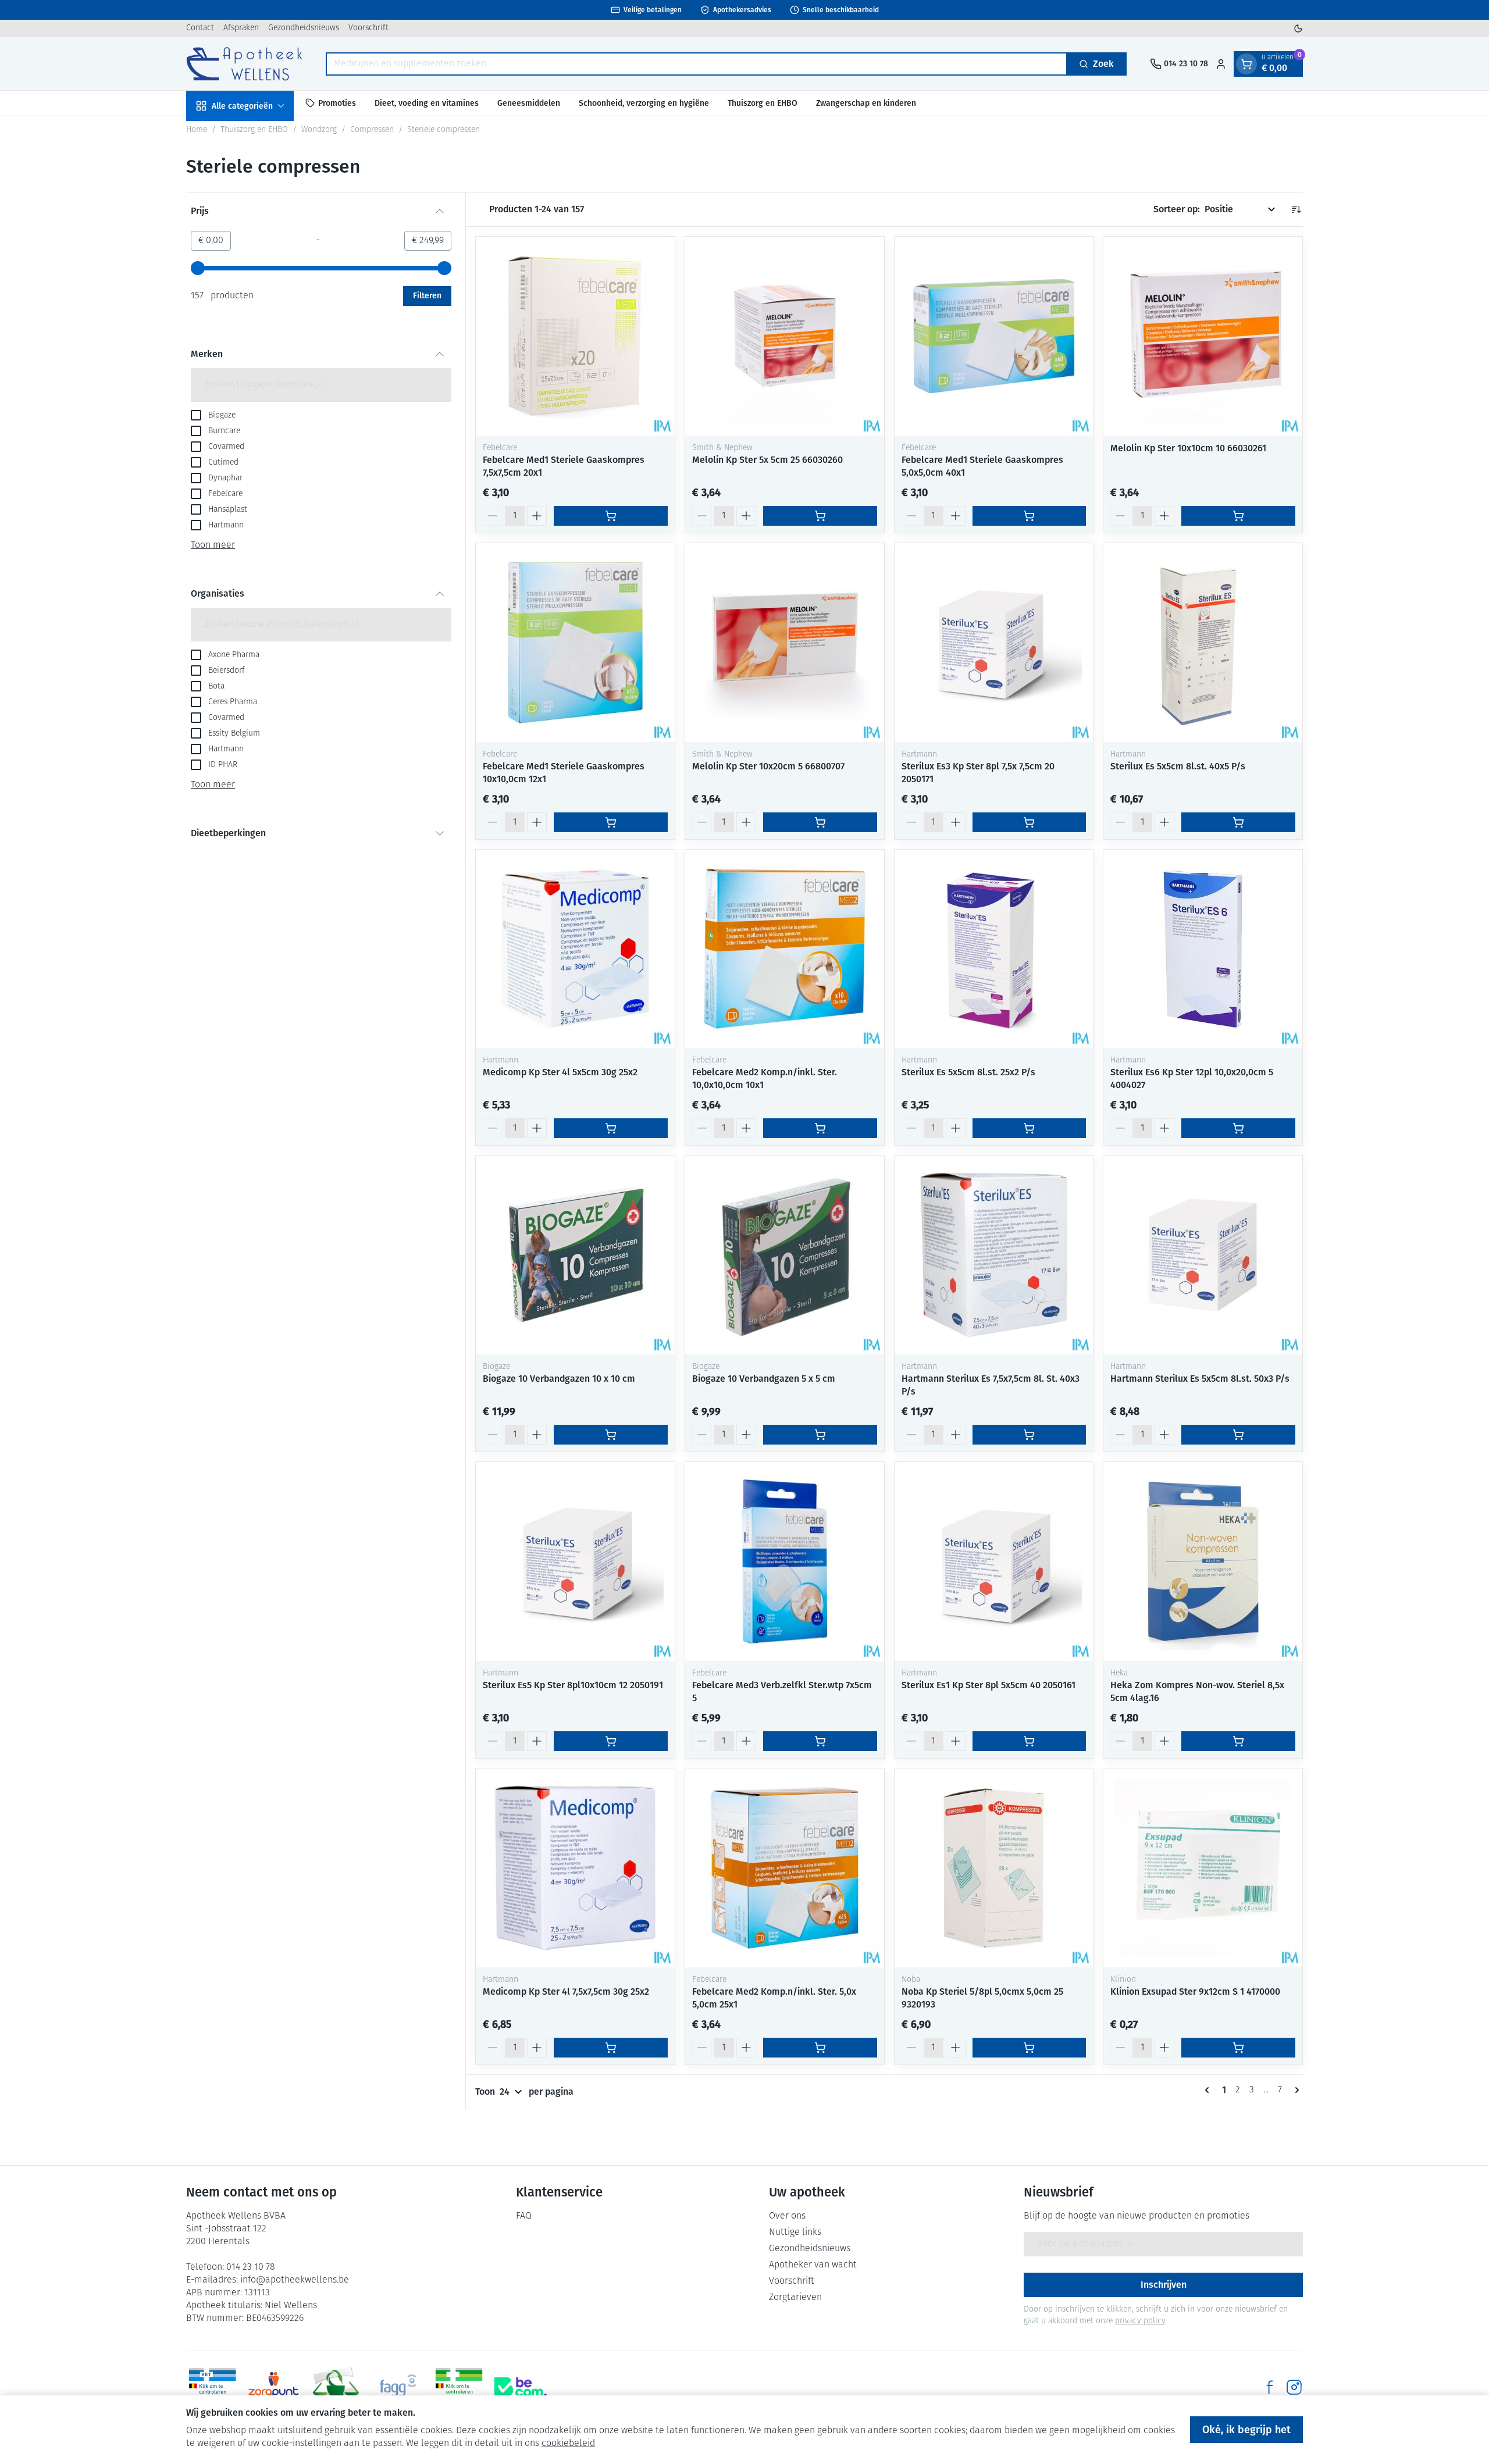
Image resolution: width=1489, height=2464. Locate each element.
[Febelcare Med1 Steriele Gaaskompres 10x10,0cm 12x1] (575, 643)
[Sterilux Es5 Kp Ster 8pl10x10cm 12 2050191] (575, 1561)
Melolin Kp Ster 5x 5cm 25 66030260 (767, 460)
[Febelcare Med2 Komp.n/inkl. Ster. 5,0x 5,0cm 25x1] (785, 1868)
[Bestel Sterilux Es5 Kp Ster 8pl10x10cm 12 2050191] (611, 1741)
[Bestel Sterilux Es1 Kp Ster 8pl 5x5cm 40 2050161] (1030, 1741)
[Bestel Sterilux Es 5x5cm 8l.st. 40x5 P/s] (1238, 822)
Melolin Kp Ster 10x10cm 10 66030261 (1188, 448)
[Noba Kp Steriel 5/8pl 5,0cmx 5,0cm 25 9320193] (994, 1868)
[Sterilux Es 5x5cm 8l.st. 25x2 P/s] (994, 949)
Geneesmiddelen (529, 103)
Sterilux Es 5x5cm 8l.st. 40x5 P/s (1178, 766)
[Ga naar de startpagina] (244, 64)
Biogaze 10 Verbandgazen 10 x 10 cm (559, 1379)
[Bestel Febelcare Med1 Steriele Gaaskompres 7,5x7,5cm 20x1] (611, 516)
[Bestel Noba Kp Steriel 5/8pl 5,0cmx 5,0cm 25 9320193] (1030, 2048)
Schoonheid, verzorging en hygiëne (644, 103)
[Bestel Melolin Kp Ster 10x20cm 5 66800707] (820, 822)
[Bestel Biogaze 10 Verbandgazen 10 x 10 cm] (611, 1435)
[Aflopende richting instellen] (1296, 209)
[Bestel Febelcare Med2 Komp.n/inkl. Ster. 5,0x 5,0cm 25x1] (820, 2048)
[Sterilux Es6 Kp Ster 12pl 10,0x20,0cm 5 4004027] (1203, 949)
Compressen (372, 130)
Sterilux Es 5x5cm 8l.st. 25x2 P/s (968, 1072)
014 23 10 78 (251, 2267)
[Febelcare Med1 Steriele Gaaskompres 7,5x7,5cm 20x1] (575, 336)
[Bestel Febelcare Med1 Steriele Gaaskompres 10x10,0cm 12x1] (611, 822)
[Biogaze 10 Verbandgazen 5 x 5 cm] (785, 1255)
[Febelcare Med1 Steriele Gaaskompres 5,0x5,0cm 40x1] (994, 336)
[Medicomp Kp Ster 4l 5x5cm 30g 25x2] (575, 949)
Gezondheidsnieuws (304, 28)
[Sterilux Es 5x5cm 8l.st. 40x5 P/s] (1203, 643)
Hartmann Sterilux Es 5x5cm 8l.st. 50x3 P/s (1200, 1379)
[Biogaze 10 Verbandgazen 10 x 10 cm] (575, 1255)
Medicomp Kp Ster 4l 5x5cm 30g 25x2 (560, 1072)
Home (197, 130)
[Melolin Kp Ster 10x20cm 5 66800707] (785, 643)
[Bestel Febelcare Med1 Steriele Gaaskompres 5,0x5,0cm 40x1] (1030, 516)
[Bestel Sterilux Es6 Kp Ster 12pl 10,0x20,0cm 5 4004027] (1238, 1128)
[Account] (1221, 64)
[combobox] (697, 64)
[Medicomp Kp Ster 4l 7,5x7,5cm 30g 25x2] (575, 1868)
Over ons (787, 2216)
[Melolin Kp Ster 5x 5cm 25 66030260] (785, 336)
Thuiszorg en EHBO (763, 103)
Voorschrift (368, 28)
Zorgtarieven (795, 2298)
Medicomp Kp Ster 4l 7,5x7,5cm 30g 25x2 (566, 1991)
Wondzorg (319, 130)
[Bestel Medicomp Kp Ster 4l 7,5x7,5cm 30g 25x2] (611, 2048)
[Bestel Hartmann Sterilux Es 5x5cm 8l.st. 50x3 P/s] (1238, 1435)
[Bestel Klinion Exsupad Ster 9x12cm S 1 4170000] (1238, 2048)
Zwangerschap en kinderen (866, 103)
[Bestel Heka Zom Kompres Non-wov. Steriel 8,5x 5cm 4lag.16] (1238, 1741)
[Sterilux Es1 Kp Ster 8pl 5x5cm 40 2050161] (994, 1561)
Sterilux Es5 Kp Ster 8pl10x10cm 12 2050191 (573, 1685)
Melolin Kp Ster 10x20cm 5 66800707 (768, 766)
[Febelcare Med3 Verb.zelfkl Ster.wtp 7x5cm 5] (785, 1561)
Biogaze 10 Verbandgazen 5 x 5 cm (764, 1379)
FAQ (524, 2216)
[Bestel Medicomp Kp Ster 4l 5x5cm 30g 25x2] (611, 1128)
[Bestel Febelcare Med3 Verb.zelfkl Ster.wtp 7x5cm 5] (820, 1741)
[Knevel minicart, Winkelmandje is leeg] (1246, 64)
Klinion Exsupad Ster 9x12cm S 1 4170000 (1195, 1991)
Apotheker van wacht (813, 2265)
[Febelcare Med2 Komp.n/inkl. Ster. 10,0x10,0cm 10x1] (785, 949)
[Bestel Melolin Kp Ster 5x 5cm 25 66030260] (820, 516)
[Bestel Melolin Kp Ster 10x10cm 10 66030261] (1238, 516)
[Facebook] (1270, 2387)
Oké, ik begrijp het (1246, 2430)
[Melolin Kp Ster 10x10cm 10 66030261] (1203, 336)
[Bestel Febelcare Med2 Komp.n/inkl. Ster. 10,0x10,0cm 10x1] (820, 1128)
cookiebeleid (568, 2444)
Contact (200, 28)
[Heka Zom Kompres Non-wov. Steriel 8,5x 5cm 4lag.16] (1203, 1561)
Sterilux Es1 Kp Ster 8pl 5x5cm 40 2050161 (988, 1685)
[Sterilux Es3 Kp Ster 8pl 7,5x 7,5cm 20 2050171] (994, 643)
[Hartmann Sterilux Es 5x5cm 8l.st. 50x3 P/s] (1203, 1255)
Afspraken (241, 28)
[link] (1209, 2090)
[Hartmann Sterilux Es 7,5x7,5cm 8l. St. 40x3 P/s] (994, 1255)
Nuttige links (795, 2233)
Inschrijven (1164, 2285)
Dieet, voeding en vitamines (427, 103)
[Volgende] (1295, 2090)
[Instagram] (1294, 2387)
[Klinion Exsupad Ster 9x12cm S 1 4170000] (1203, 1868)
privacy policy (1140, 2321)
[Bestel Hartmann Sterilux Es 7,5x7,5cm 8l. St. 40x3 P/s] (1030, 1435)
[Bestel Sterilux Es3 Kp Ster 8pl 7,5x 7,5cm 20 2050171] (1030, 822)
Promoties (337, 103)
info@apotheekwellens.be (295, 2280)
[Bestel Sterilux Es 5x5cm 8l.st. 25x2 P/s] (1030, 1128)
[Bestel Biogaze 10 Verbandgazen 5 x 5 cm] (820, 1435)
